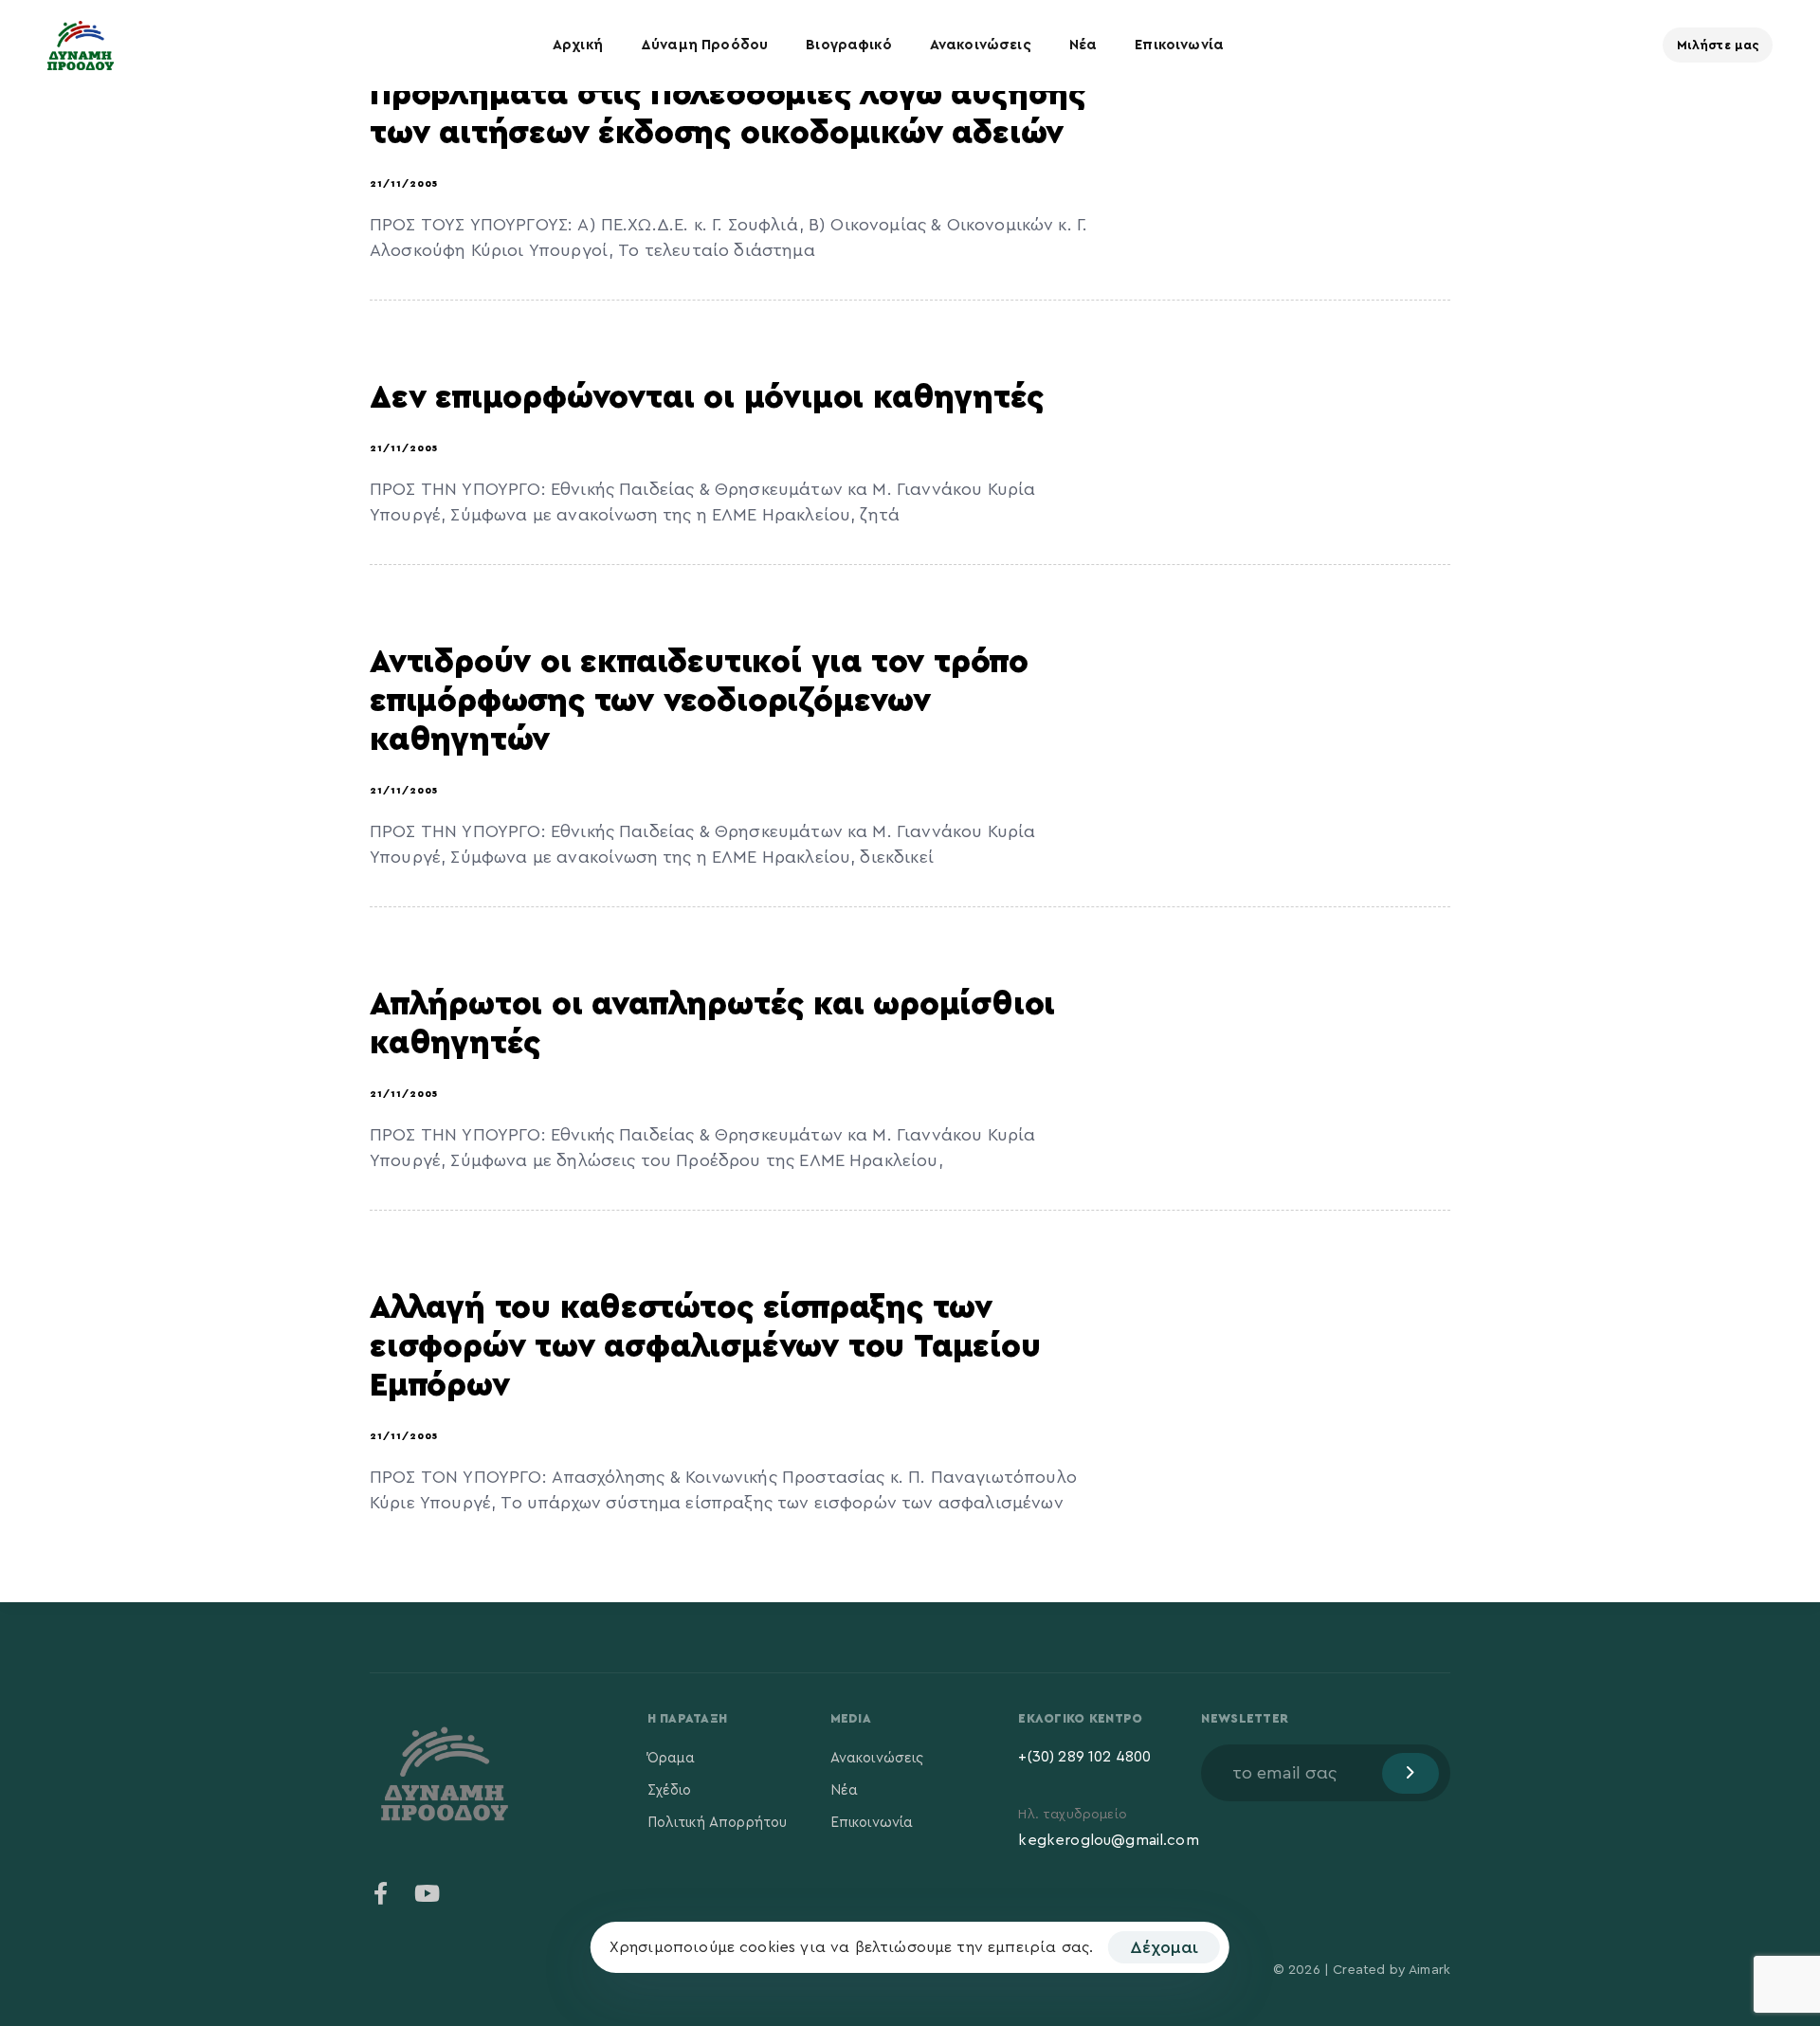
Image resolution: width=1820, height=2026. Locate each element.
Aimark (1429, 1970)
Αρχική (578, 45)
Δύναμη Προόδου (704, 45)
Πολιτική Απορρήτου (718, 1823)
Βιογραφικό (849, 45)
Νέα (1083, 45)
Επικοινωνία (1179, 45)
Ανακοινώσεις (981, 45)
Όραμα (672, 1758)
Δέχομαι (1164, 1947)
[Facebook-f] (381, 1893)
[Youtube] (427, 1893)
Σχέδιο (670, 1790)
